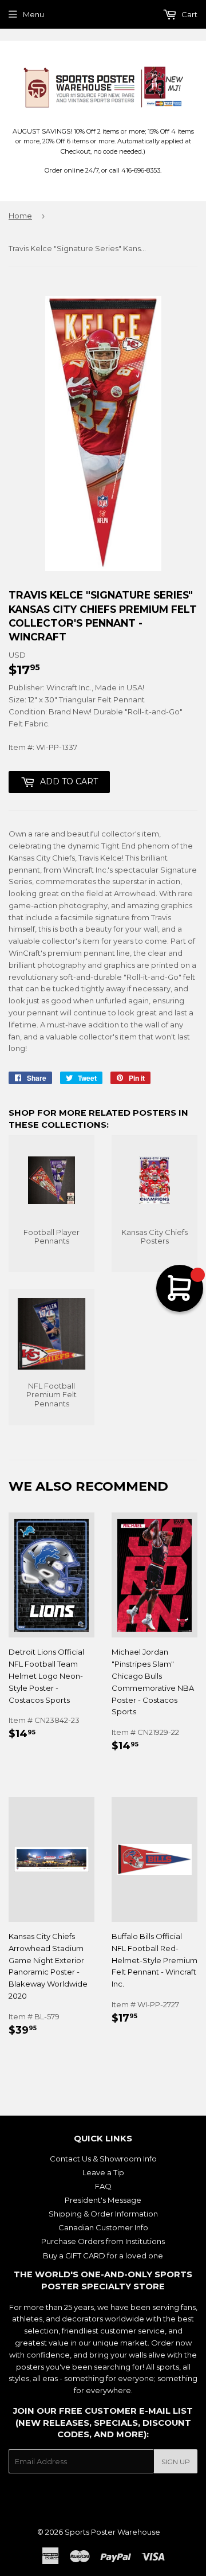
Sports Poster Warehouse (112, 2532)
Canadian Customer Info (103, 2227)
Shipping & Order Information (103, 2214)
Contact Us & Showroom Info (103, 2159)
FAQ (103, 2186)
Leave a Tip (103, 2172)
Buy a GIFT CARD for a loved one (103, 2256)
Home (20, 216)
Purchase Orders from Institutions (103, 2241)
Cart (189, 14)
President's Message (103, 2200)
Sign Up (176, 2462)
